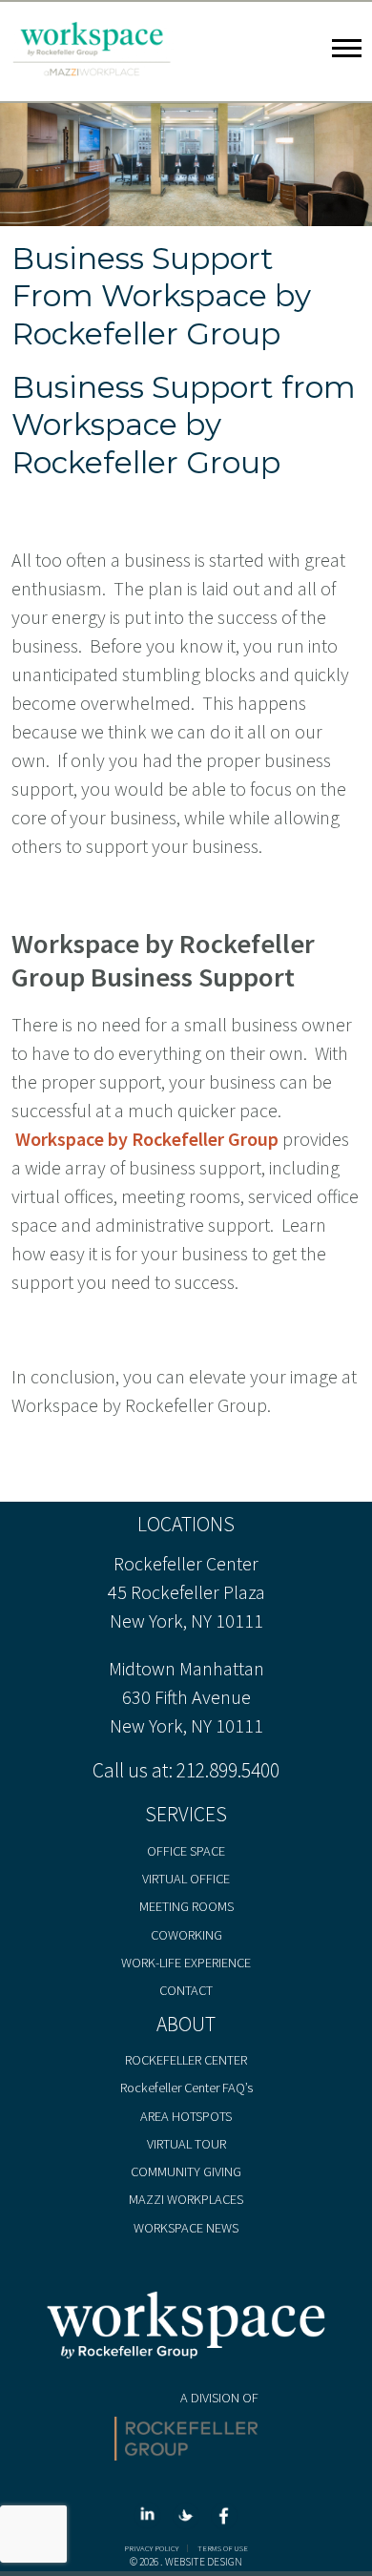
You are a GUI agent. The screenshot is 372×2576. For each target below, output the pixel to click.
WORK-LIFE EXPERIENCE (186, 1963)
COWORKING (186, 1935)
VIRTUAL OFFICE (186, 1879)
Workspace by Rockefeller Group (147, 1139)
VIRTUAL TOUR (186, 2144)
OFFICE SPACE (186, 1851)
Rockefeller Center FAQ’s (186, 2088)
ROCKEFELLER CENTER (186, 2060)
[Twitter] (189, 2521)
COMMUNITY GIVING (186, 2171)
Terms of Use (223, 2549)
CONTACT (186, 1990)
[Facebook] (224, 2521)
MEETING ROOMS (186, 1906)
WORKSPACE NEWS (186, 2228)
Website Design (204, 2562)
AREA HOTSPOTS (186, 2116)
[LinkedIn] (151, 2521)
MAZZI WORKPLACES (186, 2199)
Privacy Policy (151, 2549)
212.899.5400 (228, 1770)
